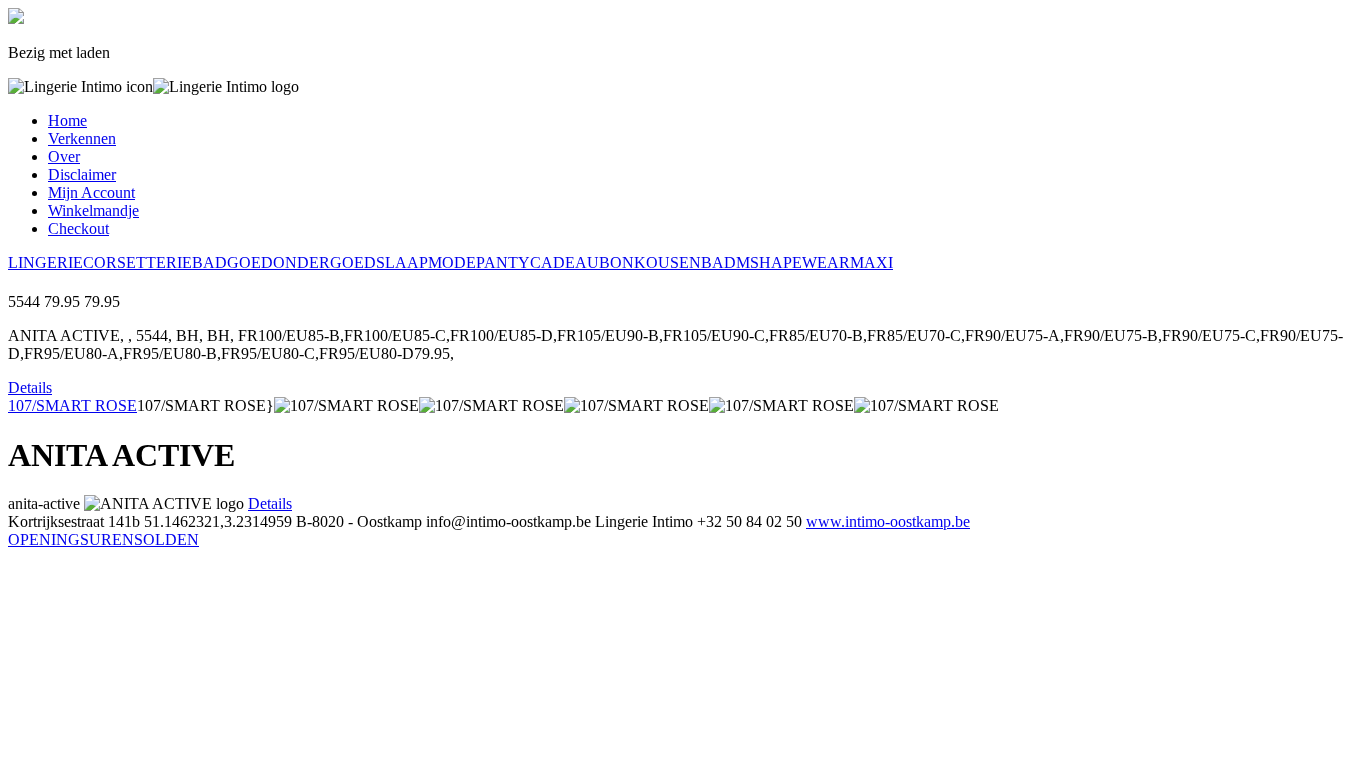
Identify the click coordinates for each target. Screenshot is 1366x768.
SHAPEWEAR (800, 262)
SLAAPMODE (426, 262)
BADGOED (232, 262)
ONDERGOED (324, 262)
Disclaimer (82, 174)
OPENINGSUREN (71, 539)
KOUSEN (667, 262)
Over (64, 156)
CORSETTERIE (137, 262)
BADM (725, 262)
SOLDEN (166, 539)
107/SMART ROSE (72, 405)
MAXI (871, 262)
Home (67, 120)
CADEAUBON (582, 262)
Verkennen (82, 138)
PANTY (503, 262)
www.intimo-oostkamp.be (888, 521)
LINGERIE (45, 262)
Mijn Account (91, 192)
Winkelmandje (93, 210)
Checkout (78, 228)
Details (30, 387)
